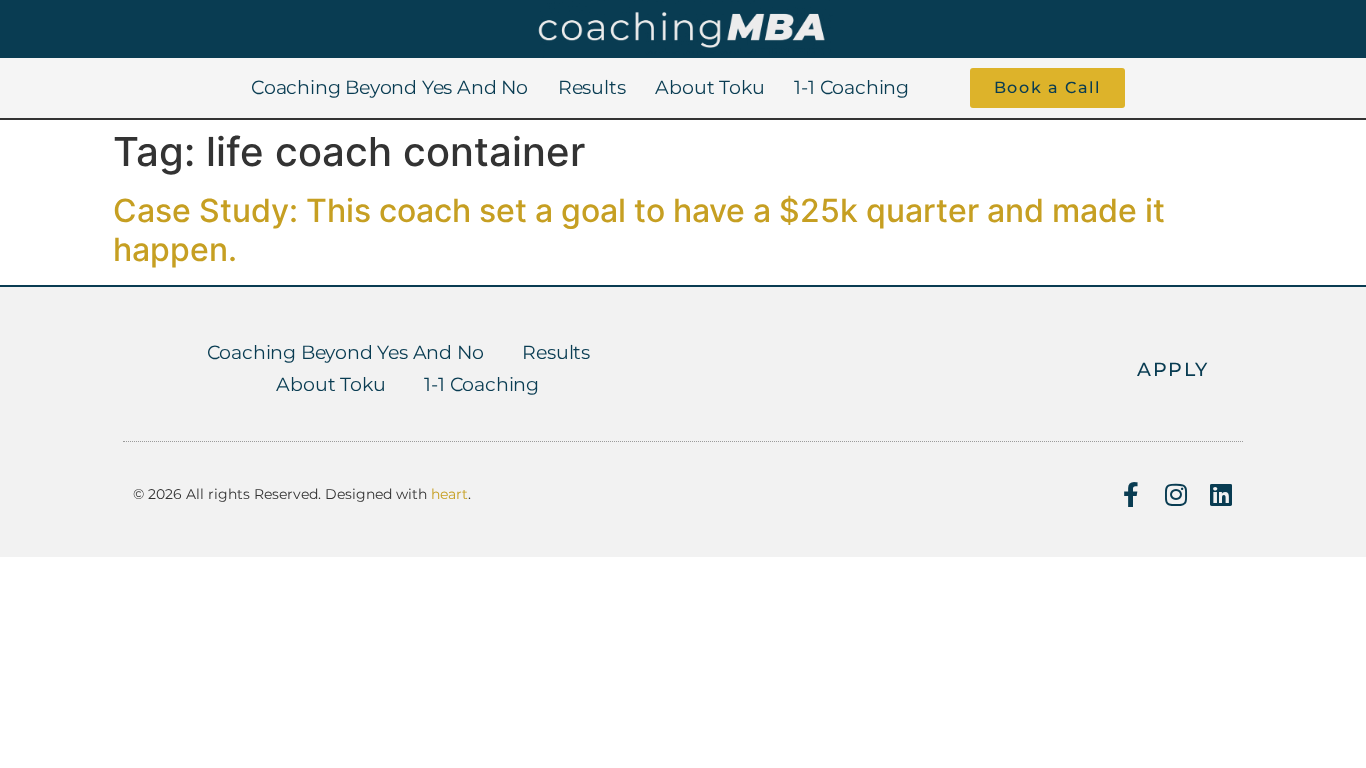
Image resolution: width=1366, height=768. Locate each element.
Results (592, 87)
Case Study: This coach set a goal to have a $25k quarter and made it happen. (639, 229)
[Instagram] (1175, 494)
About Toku (709, 87)
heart (449, 494)
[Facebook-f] (1130, 494)
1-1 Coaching (851, 87)
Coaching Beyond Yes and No (389, 87)
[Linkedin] (1220, 494)
